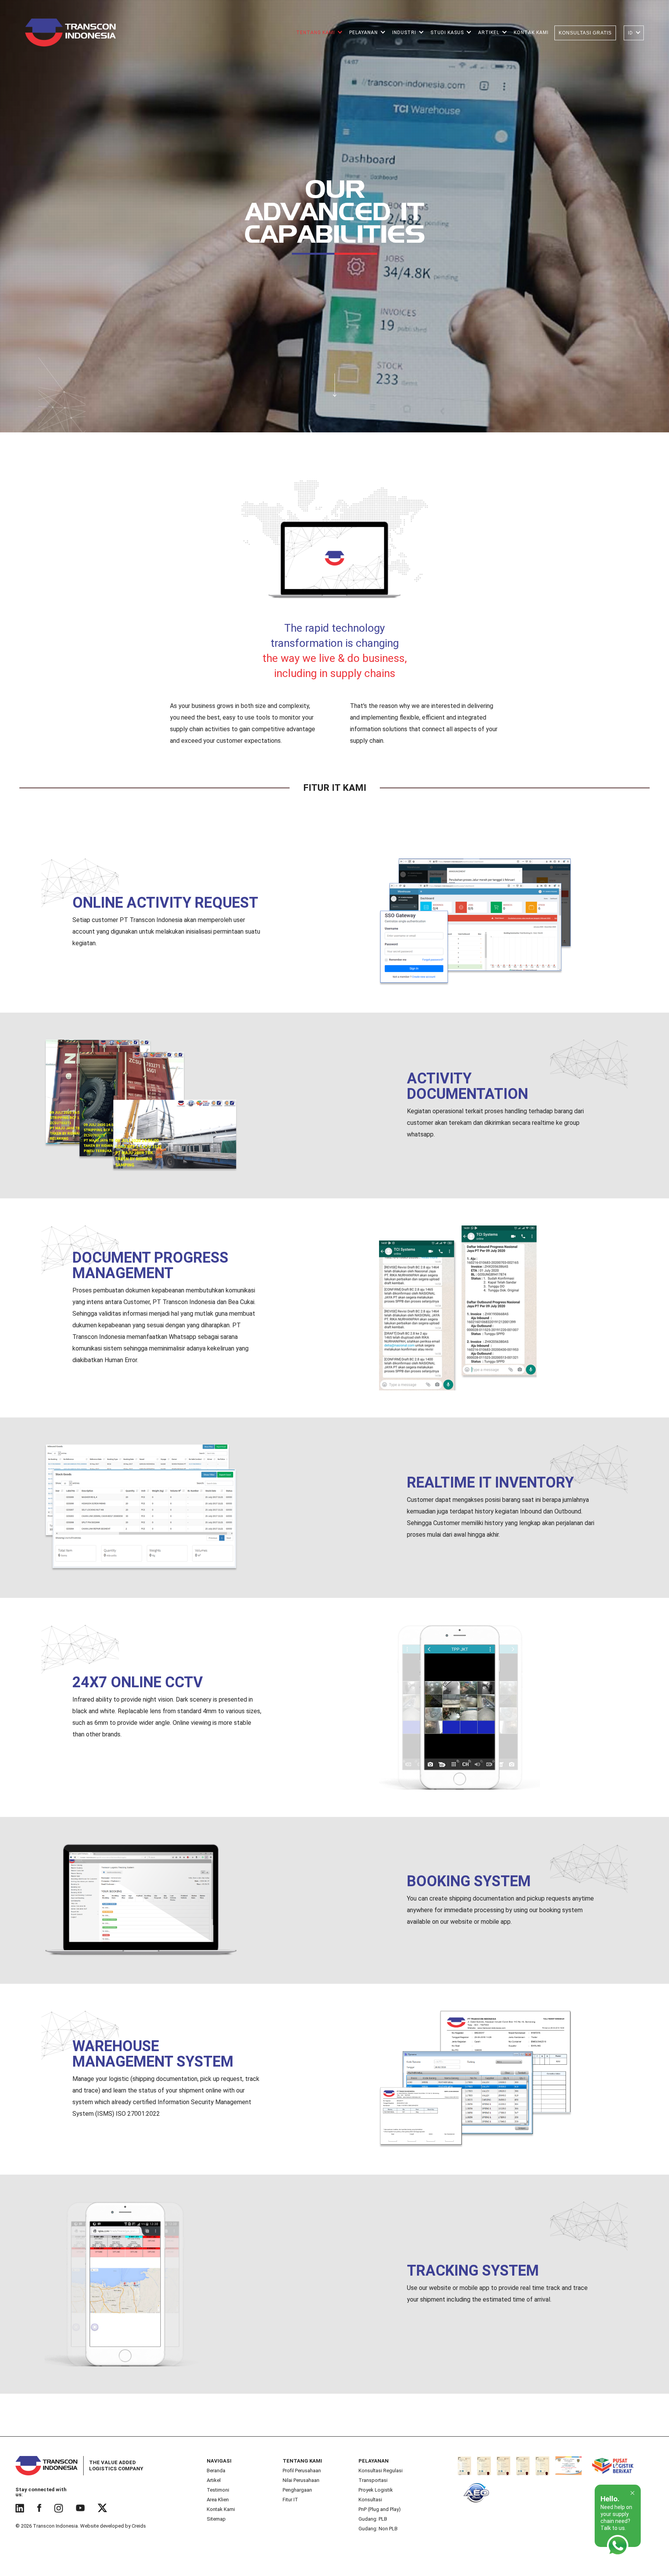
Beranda (216, 2471)
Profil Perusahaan (302, 2471)
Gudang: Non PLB (378, 2529)
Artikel (214, 2480)
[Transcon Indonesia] (70, 33)
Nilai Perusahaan (301, 2480)
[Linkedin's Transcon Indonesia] (20, 2508)
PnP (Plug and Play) (380, 2509)
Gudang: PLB (373, 2519)
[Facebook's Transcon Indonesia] (39, 2508)
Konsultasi (370, 2500)
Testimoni (218, 2490)
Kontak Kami (221, 2509)
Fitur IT (290, 2500)
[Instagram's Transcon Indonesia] (59, 2508)
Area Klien (218, 2500)
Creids (139, 2526)
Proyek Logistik (376, 2490)
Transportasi (373, 2480)
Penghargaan (297, 2490)
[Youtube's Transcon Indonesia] (81, 2508)
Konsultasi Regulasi (381, 2471)
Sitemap (216, 2519)
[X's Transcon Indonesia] (103, 2508)
